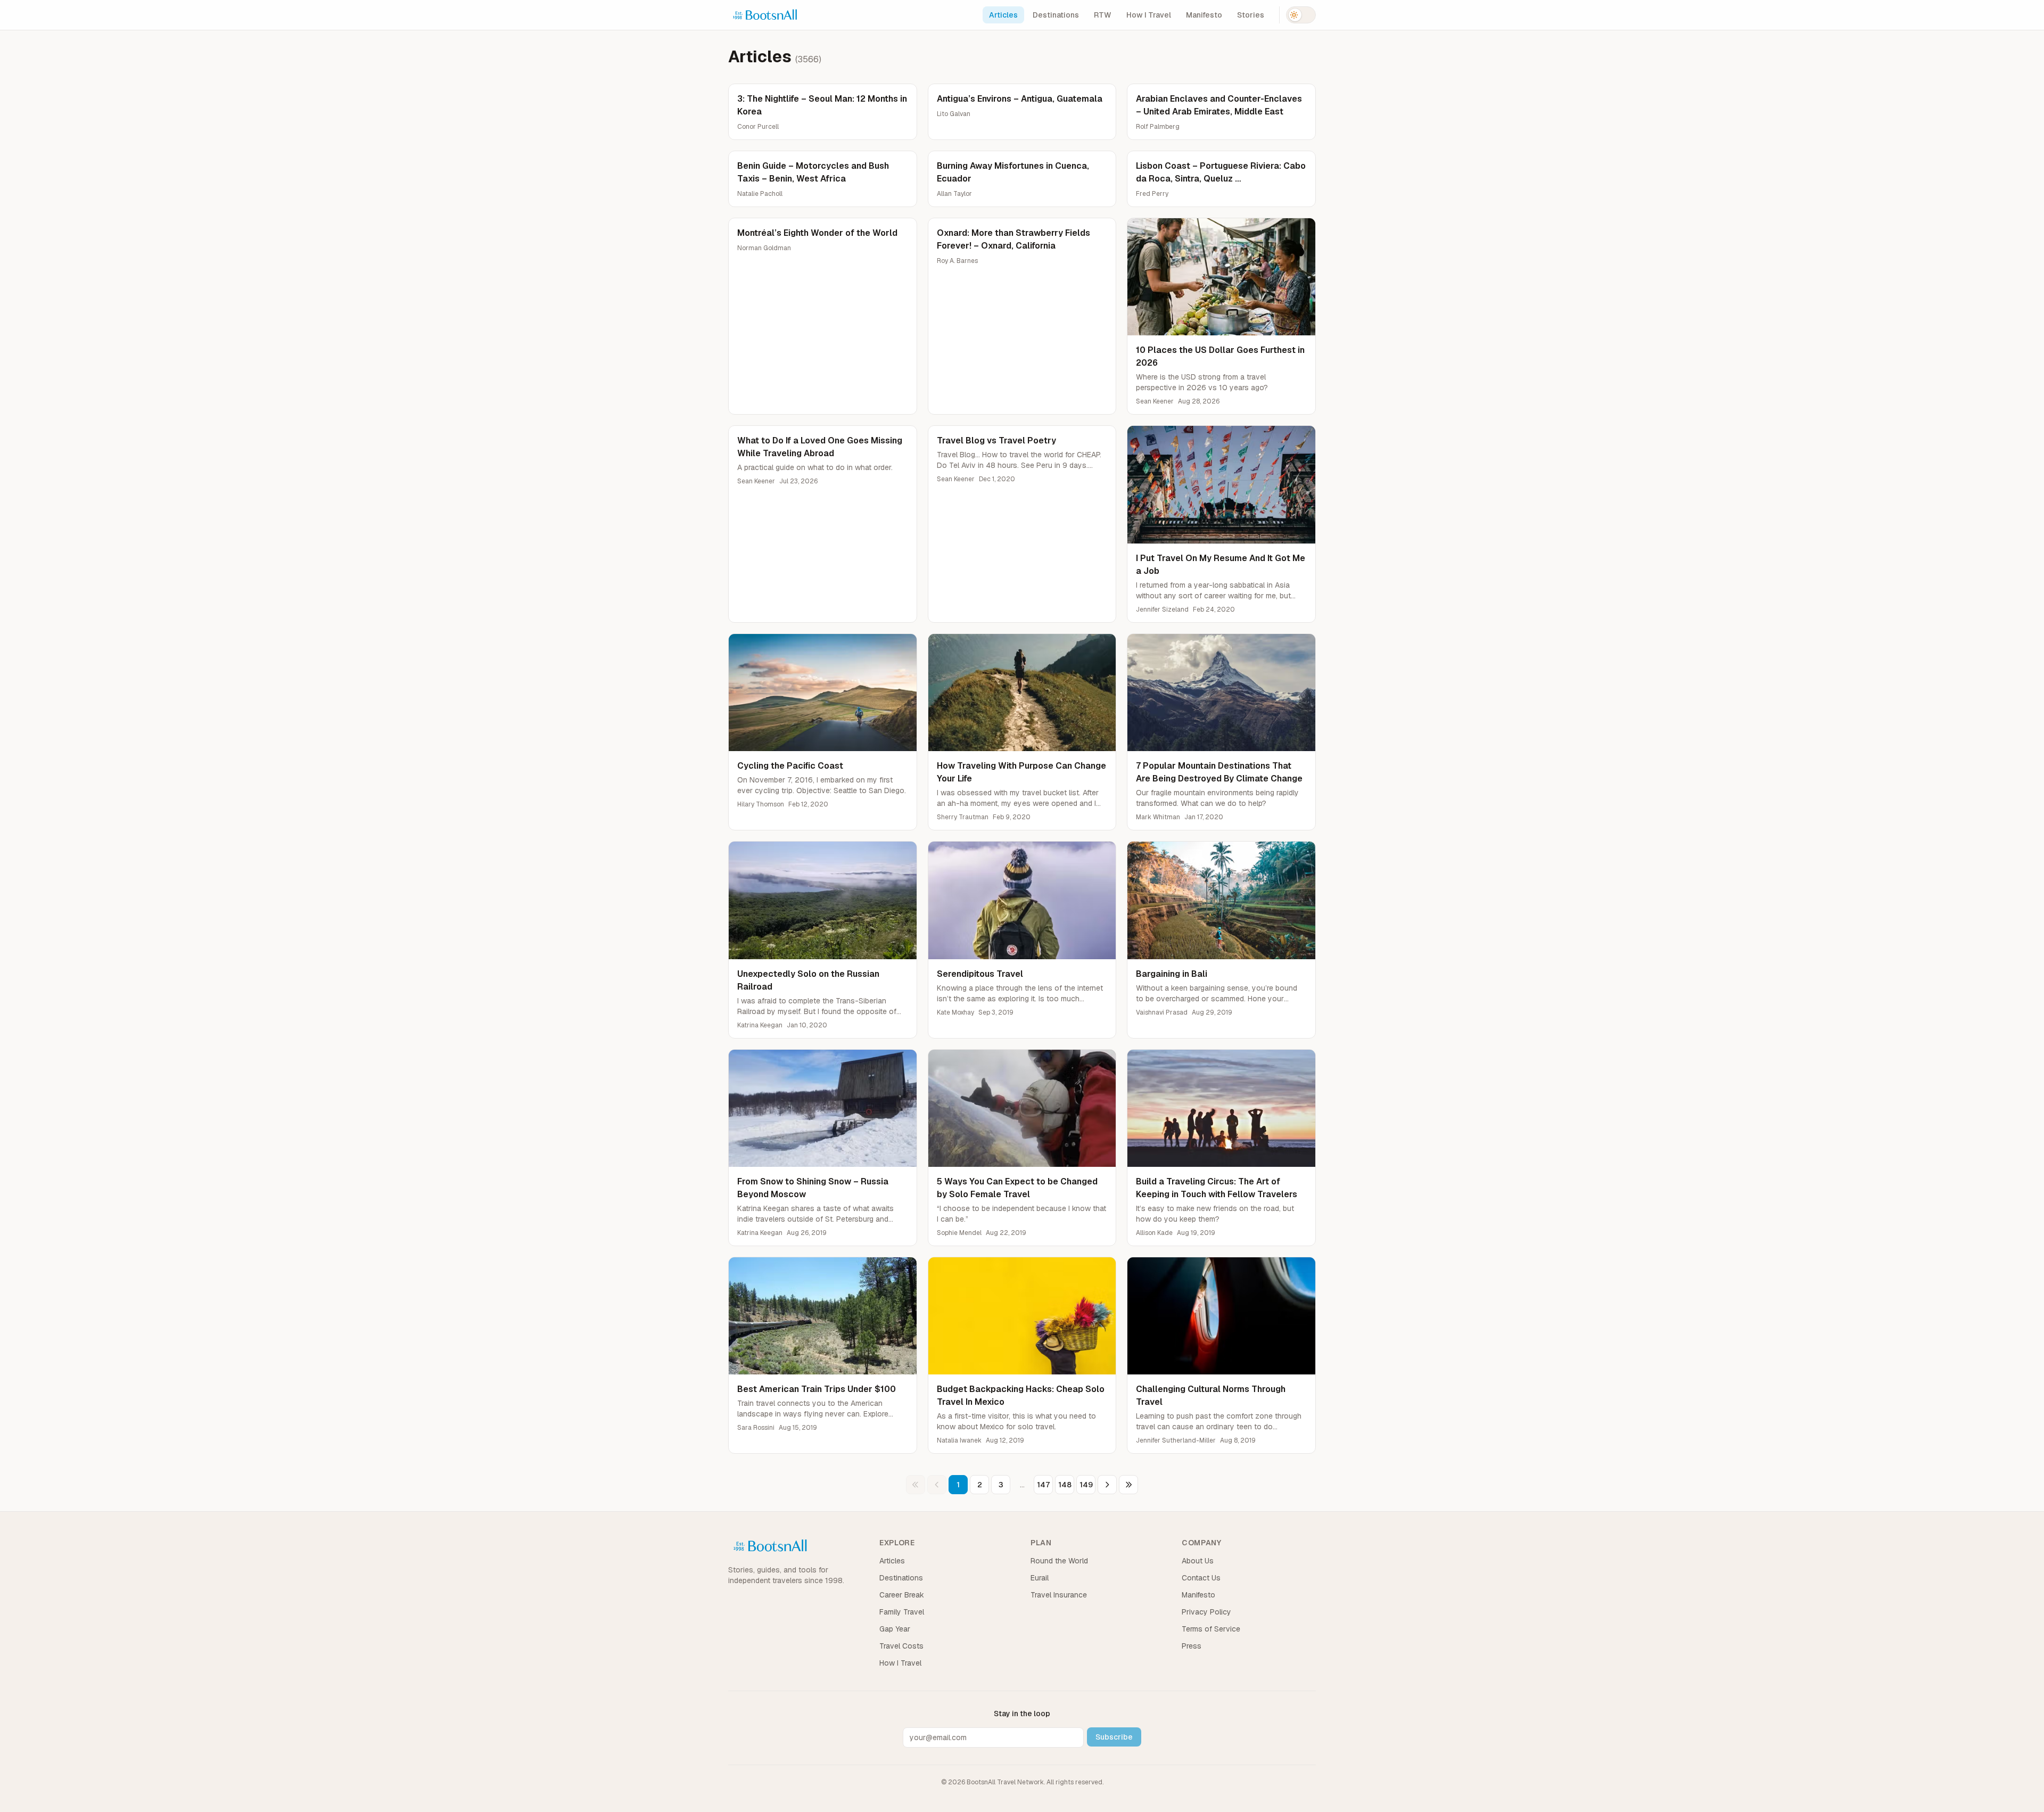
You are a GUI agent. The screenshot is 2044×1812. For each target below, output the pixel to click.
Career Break (902, 1595)
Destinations (1056, 15)
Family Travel (902, 1612)
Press (1192, 1646)
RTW (1103, 15)
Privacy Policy (1206, 1612)
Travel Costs (901, 1646)
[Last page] (1128, 1485)
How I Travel (1149, 15)
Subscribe (1114, 1737)
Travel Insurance (1059, 1595)
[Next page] (1107, 1485)
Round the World (1059, 1561)
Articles (1003, 15)
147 (1043, 1485)
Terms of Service (1211, 1629)
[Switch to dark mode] (1301, 15)
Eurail (1040, 1578)
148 (1065, 1485)
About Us (1198, 1561)
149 (1086, 1485)
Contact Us (1201, 1578)
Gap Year (895, 1629)
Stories (1251, 15)
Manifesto (1204, 15)
